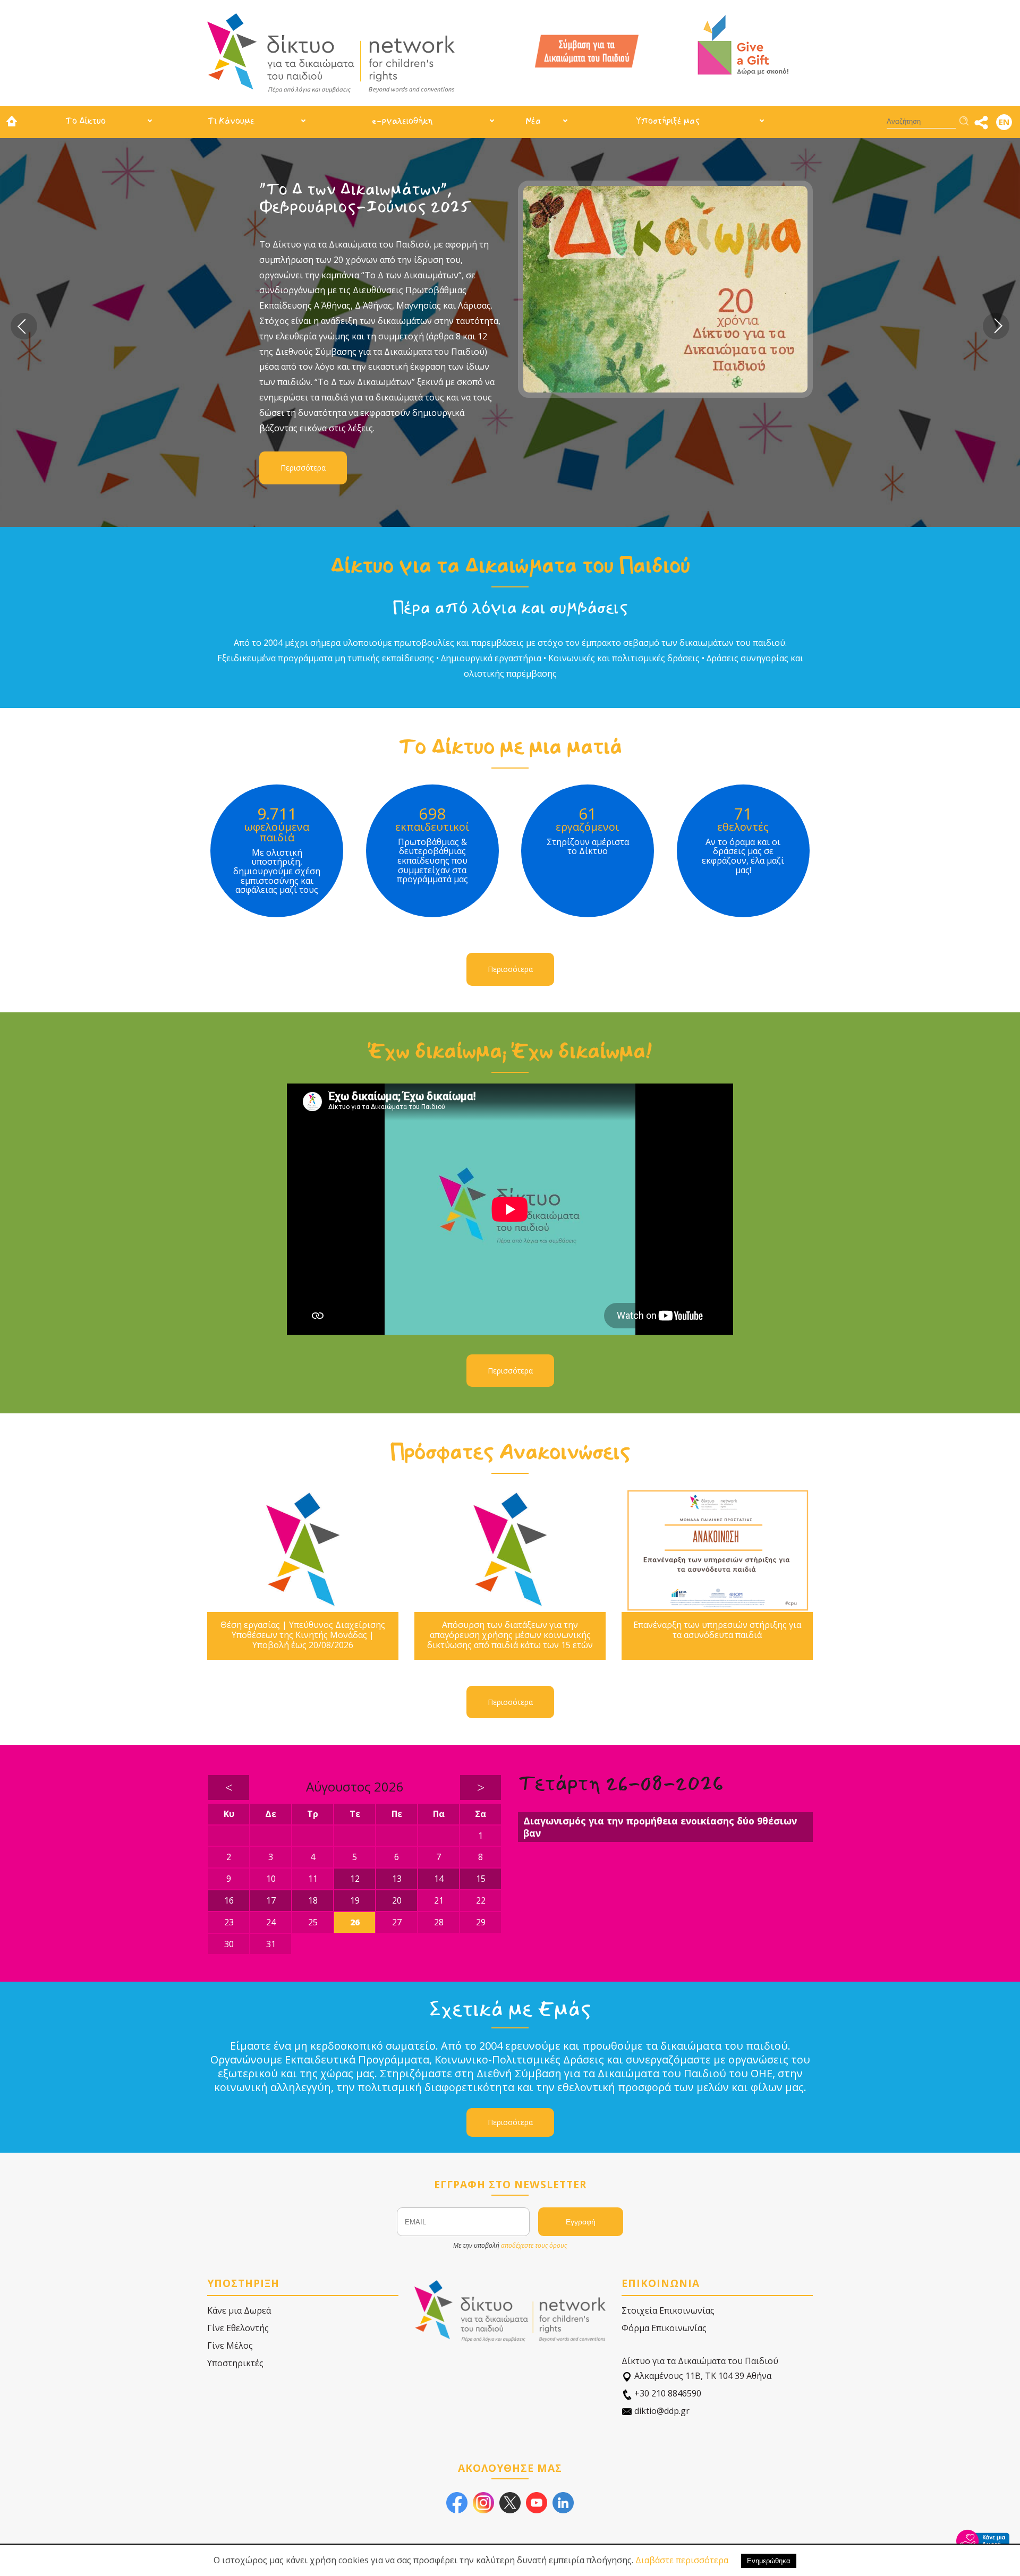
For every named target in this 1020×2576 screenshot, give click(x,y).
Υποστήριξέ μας (668, 121)
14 (439, 1879)
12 (355, 1879)
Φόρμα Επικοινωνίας (664, 2328)
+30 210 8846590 (667, 2393)
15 (481, 1879)
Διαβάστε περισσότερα (682, 2560)
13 (397, 1879)
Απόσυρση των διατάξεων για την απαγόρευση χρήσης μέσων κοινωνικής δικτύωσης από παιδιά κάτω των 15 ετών (510, 1635)
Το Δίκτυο (86, 121)
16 (229, 1900)
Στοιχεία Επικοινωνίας (668, 2310)
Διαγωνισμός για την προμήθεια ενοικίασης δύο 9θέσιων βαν (660, 1827)
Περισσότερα (303, 379)
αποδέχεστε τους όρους (534, 2245)
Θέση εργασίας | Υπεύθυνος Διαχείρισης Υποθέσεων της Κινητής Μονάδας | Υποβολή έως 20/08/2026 (303, 1635)
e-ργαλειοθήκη (402, 121)
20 (397, 1900)
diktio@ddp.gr (661, 2411)
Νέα (533, 121)
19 (355, 1900)
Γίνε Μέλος (230, 2345)
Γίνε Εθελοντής (238, 2328)
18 (313, 1900)
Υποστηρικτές (235, 2363)
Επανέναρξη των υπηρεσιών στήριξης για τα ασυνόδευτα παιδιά (717, 1630)
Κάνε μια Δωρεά (239, 2310)
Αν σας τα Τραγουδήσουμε (359, 189)
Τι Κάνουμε (231, 121)
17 (271, 1900)
